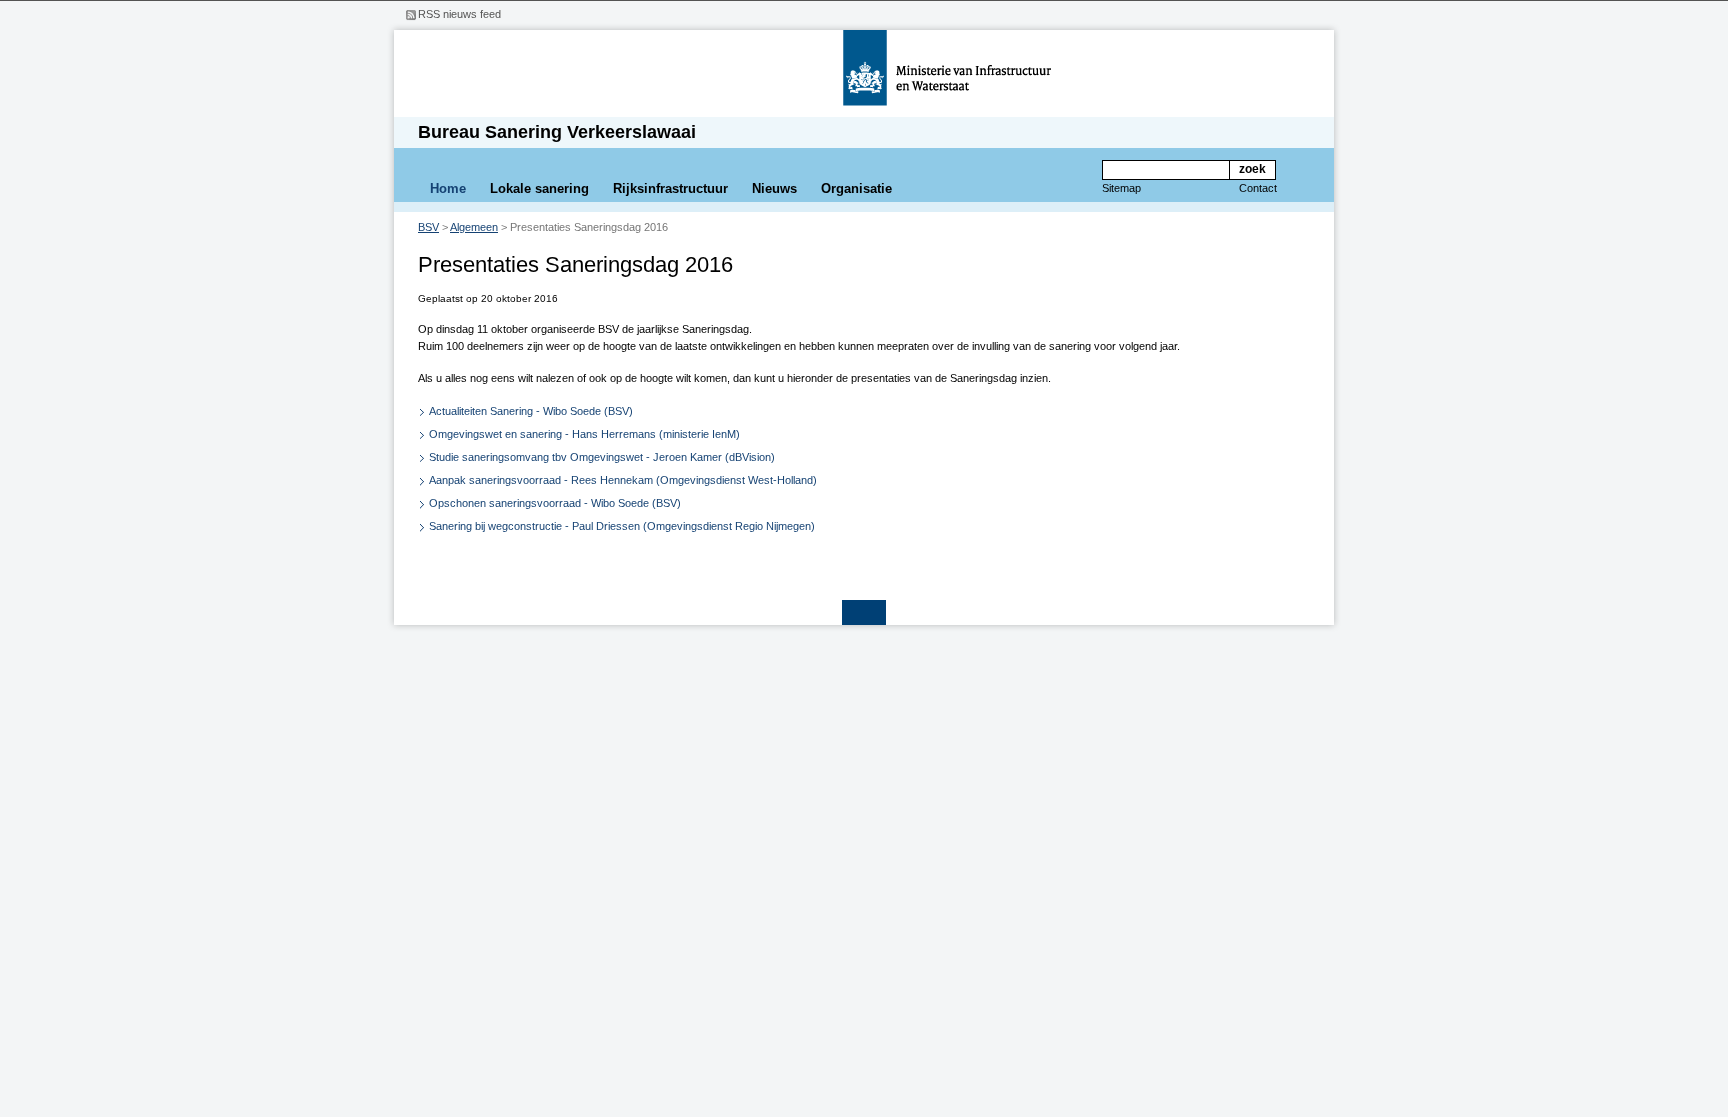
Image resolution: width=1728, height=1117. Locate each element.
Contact (1258, 188)
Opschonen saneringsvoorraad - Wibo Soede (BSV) (555, 503)
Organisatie (856, 188)
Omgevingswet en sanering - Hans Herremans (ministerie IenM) (584, 434)
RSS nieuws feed (459, 14)
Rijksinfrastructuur (670, 188)
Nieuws (774, 188)
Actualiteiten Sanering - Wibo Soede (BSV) (531, 411)
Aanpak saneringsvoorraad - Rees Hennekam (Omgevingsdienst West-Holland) (623, 480)
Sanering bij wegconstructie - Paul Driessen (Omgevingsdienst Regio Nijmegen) (622, 526)
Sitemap (1121, 188)
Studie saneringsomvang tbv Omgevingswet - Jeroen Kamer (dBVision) (602, 457)
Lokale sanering (539, 188)
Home (448, 188)
